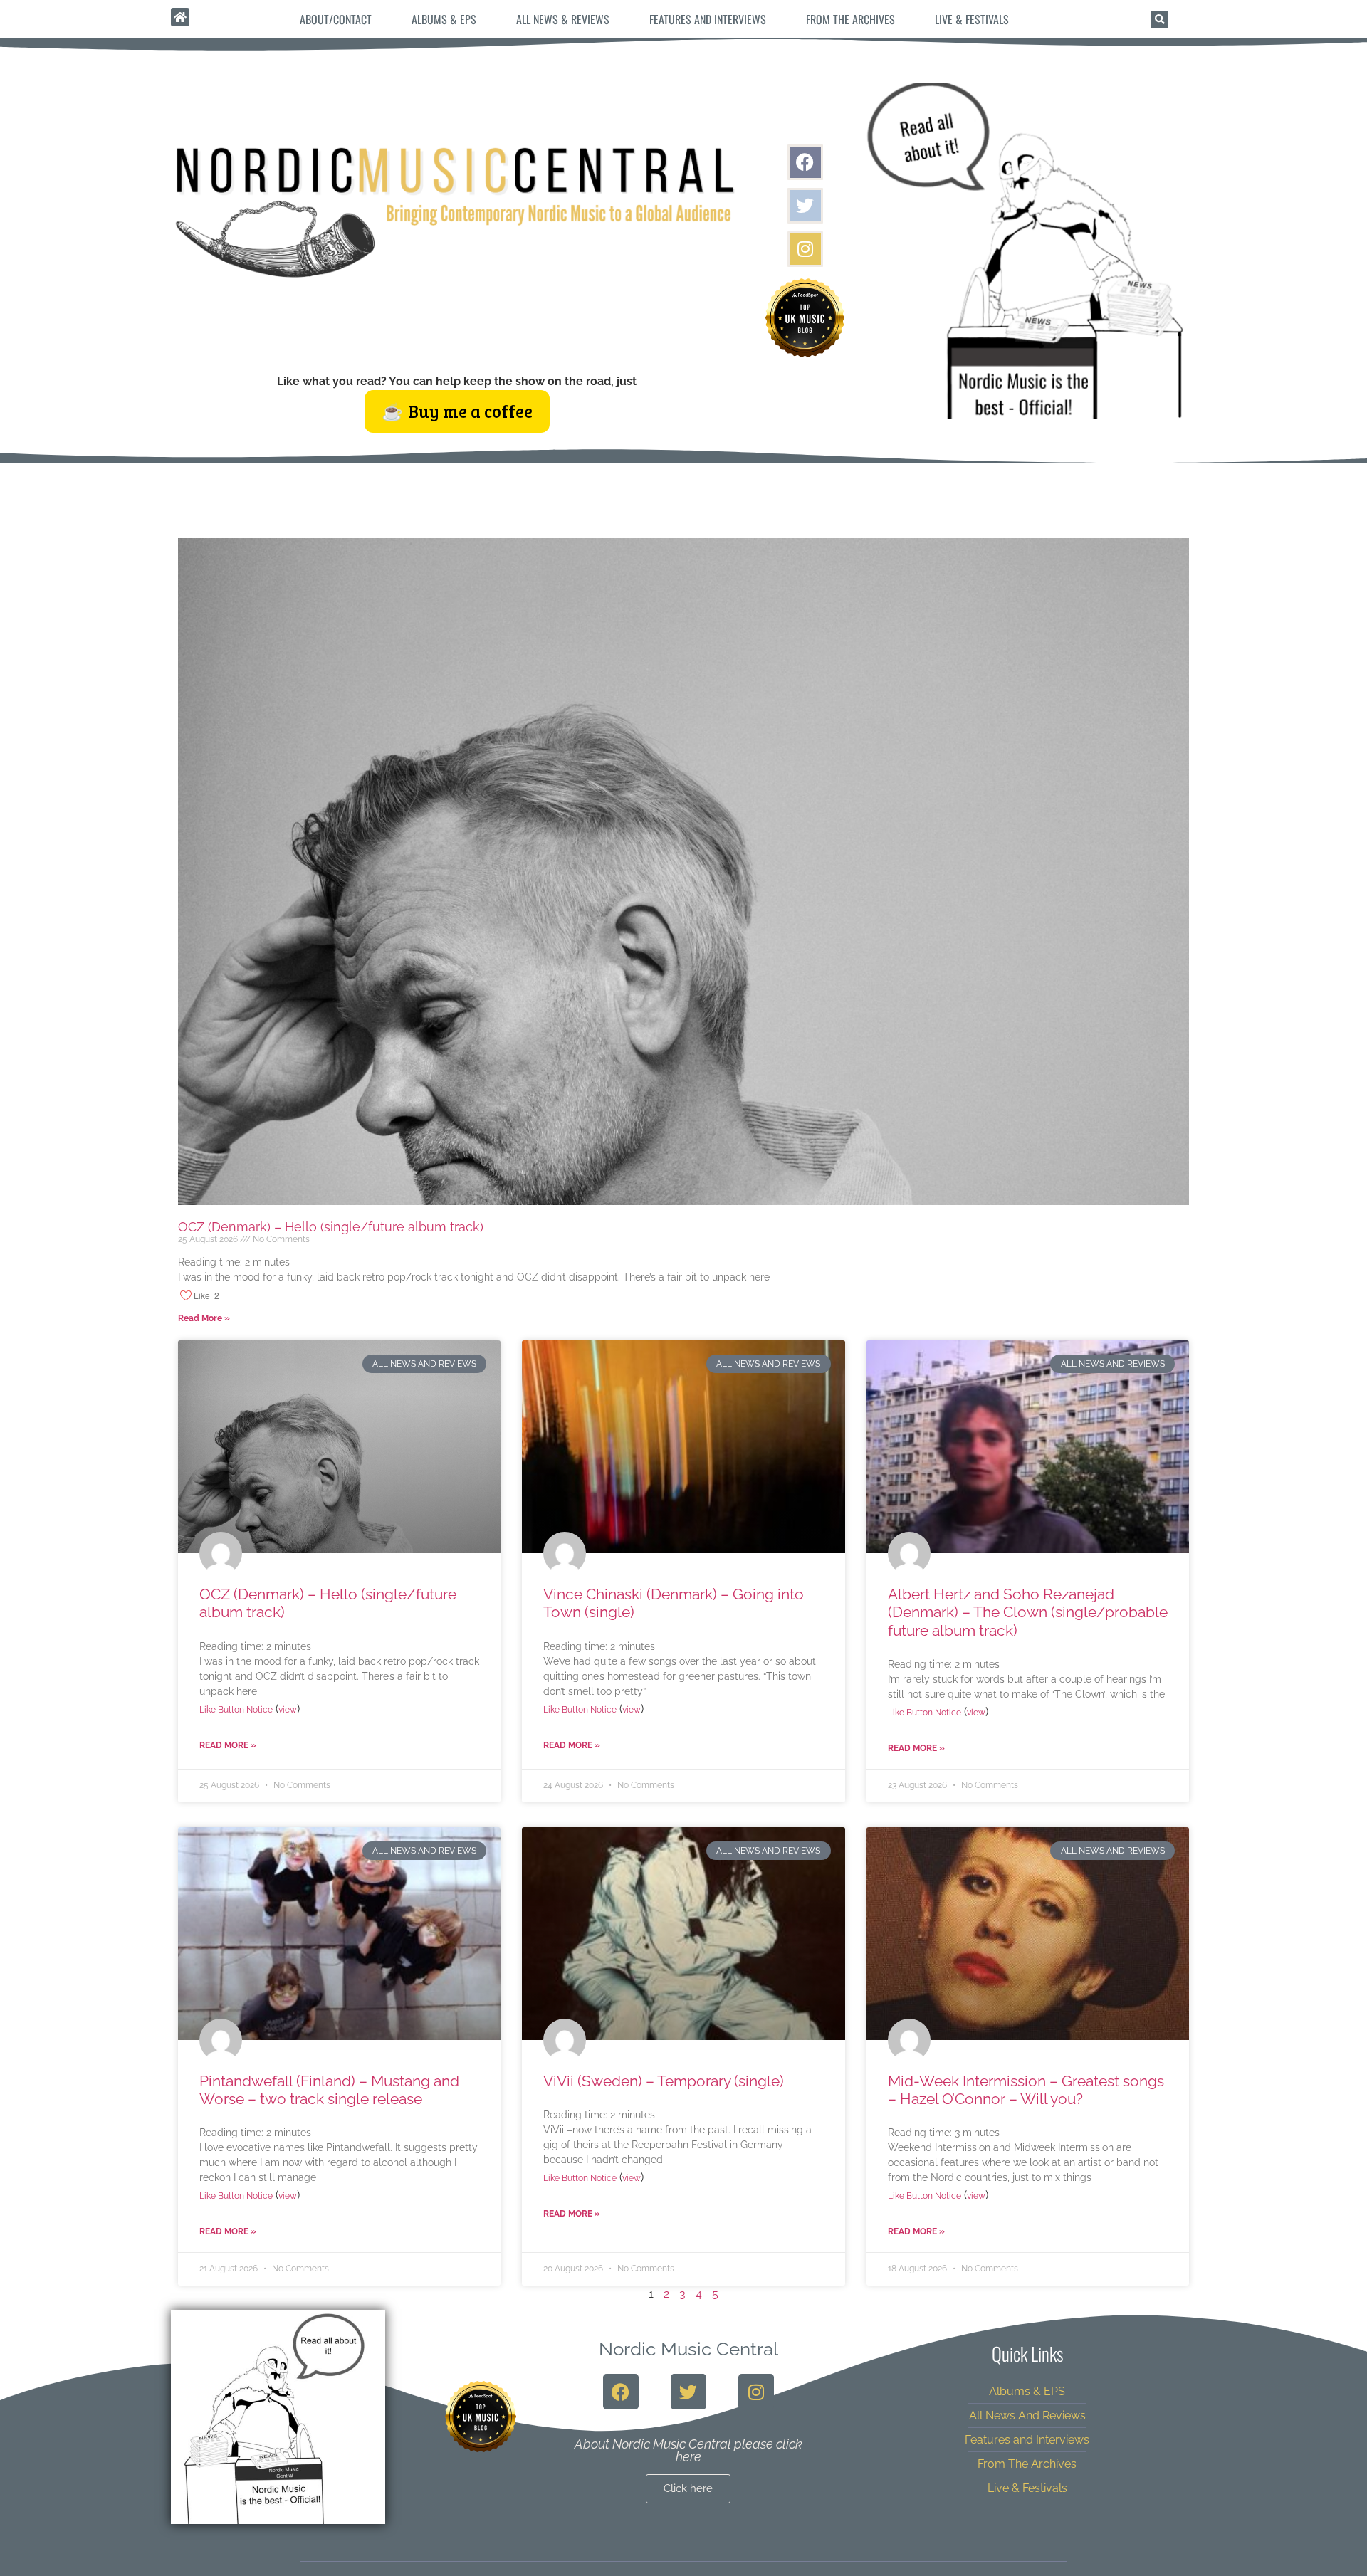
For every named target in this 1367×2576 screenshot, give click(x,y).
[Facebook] (805, 162)
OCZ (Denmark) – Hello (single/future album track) (331, 1227)
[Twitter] (805, 206)
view (288, 1710)
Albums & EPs (444, 19)
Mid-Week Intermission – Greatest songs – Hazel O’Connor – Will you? (1026, 2090)
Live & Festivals (972, 19)
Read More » (204, 1318)
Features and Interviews (708, 19)
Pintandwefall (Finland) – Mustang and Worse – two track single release (329, 2090)
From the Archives (850, 19)
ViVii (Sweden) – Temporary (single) (664, 2081)
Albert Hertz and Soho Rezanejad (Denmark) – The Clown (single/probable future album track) (1028, 1612)
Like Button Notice (236, 1710)
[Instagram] (805, 249)
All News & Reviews (563, 19)
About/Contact (336, 19)
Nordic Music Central (688, 2349)
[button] (1159, 20)
